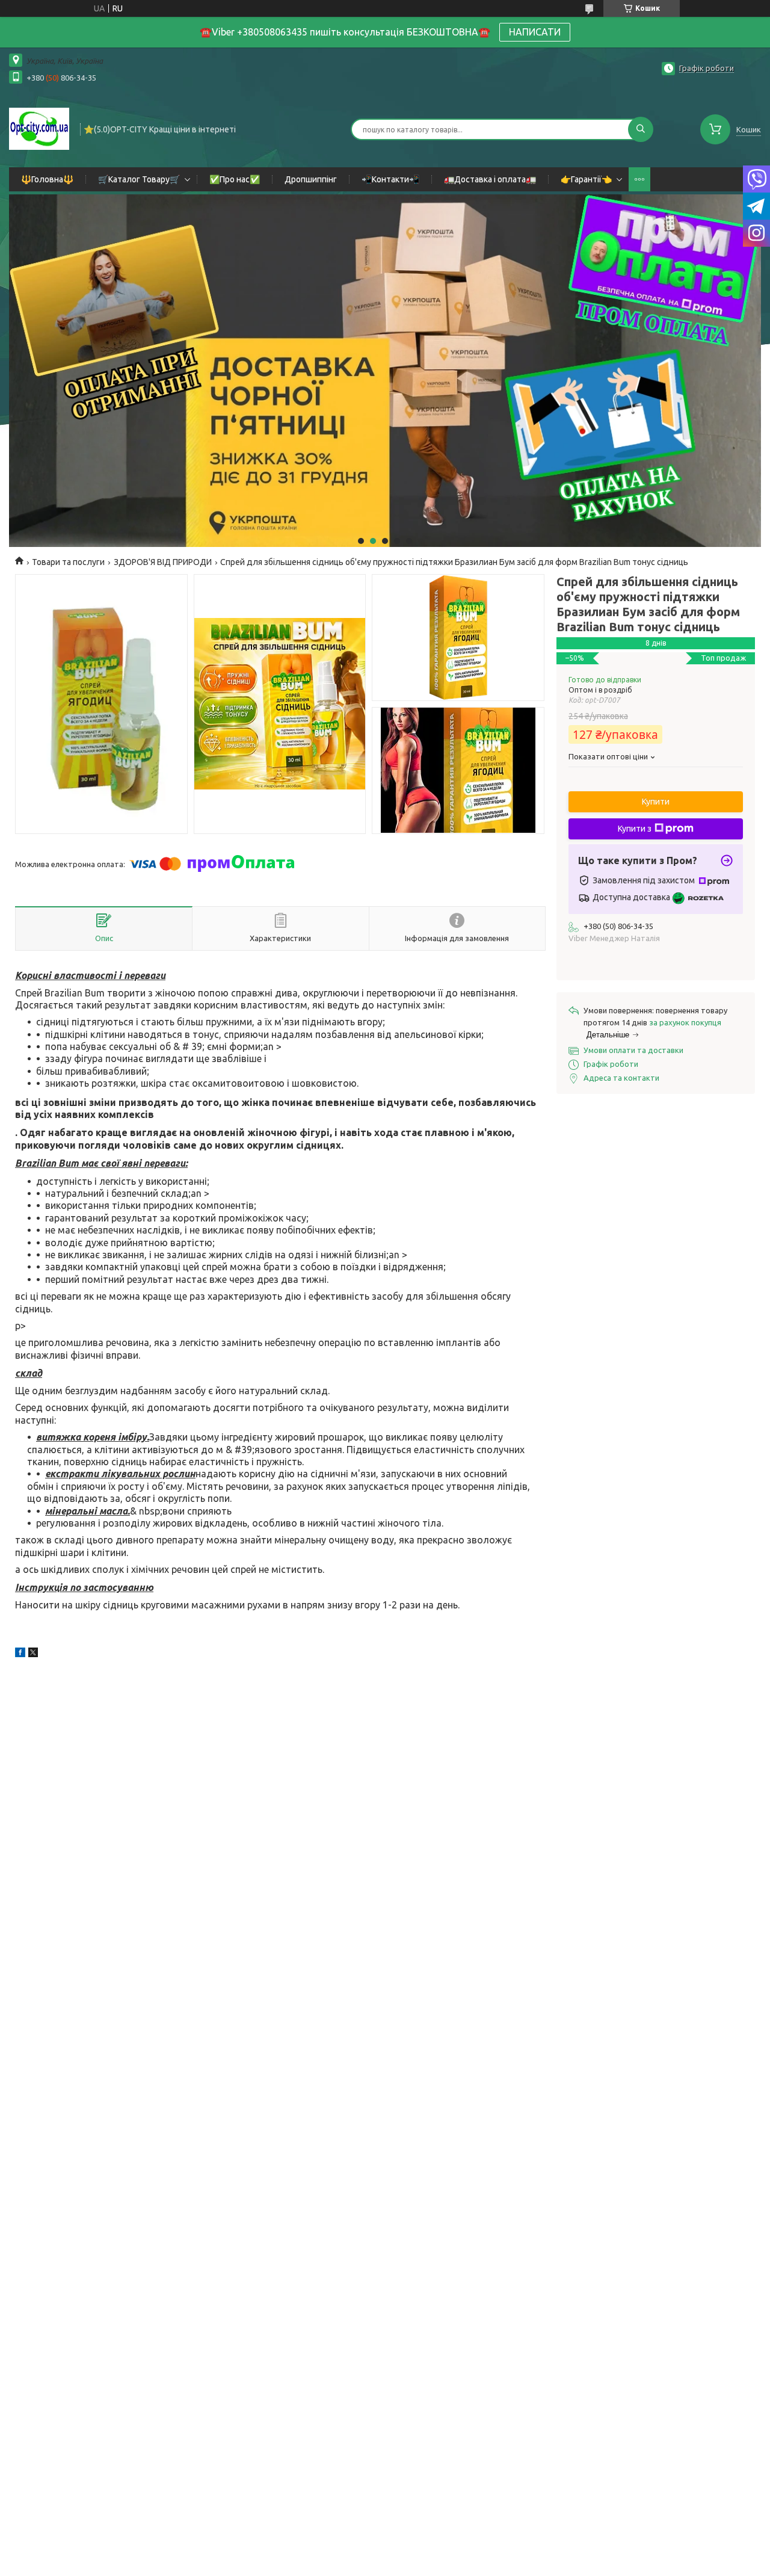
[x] (33, 1654)
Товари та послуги (68, 562)
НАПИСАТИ (535, 32)
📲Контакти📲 (390, 179)
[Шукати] (641, 129)
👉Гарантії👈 (586, 179)
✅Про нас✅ (235, 179)
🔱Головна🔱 (47, 179)
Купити (656, 802)
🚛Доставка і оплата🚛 (490, 179)
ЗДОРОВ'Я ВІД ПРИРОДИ (163, 562)
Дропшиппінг (311, 179)
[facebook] (20, 1654)
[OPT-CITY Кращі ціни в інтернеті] (39, 128)
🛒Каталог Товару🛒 (139, 179)
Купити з (635, 829)
